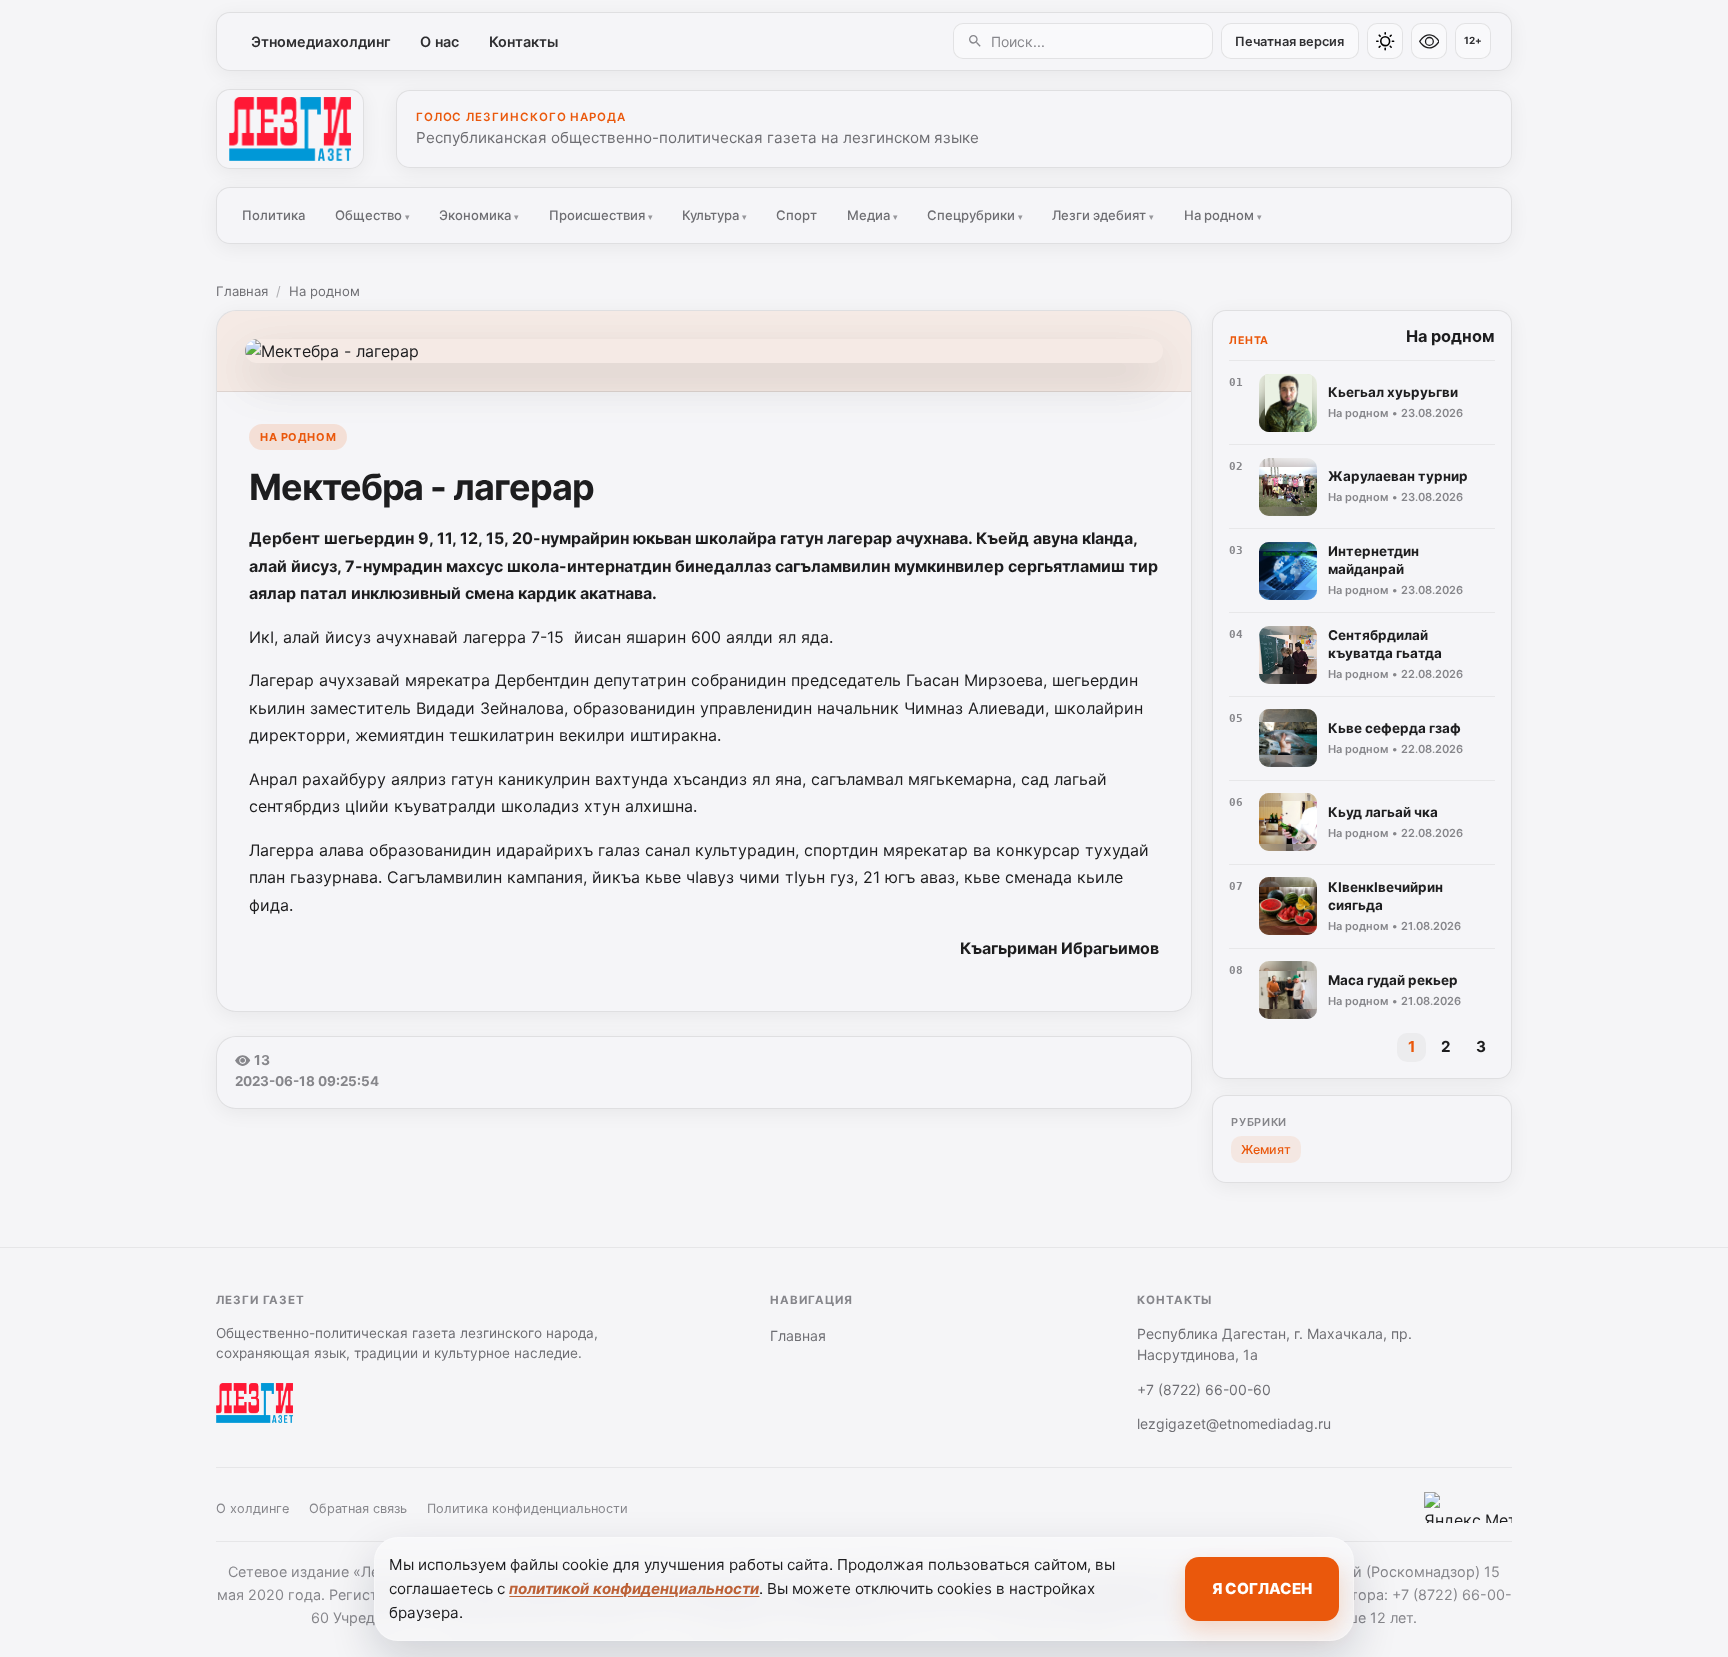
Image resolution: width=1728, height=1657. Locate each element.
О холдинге (252, 1508)
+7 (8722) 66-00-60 (1204, 1389)
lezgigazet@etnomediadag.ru (1234, 1423)
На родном (1223, 215)
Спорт (796, 215)
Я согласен (1262, 1588)
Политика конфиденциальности (527, 1508)
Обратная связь (358, 1508)
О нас (439, 41)
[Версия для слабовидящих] (1429, 41)
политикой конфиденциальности (634, 1588)
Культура (714, 215)
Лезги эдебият (1103, 215)
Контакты (523, 41)
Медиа (872, 215)
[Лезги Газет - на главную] (290, 129)
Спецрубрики (975, 215)
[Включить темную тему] (1385, 41)
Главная (242, 291)
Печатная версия (1289, 41)
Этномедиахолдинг (321, 41)
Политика (273, 215)
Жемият (1266, 1149)
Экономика (479, 215)
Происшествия (601, 215)
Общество (372, 215)
